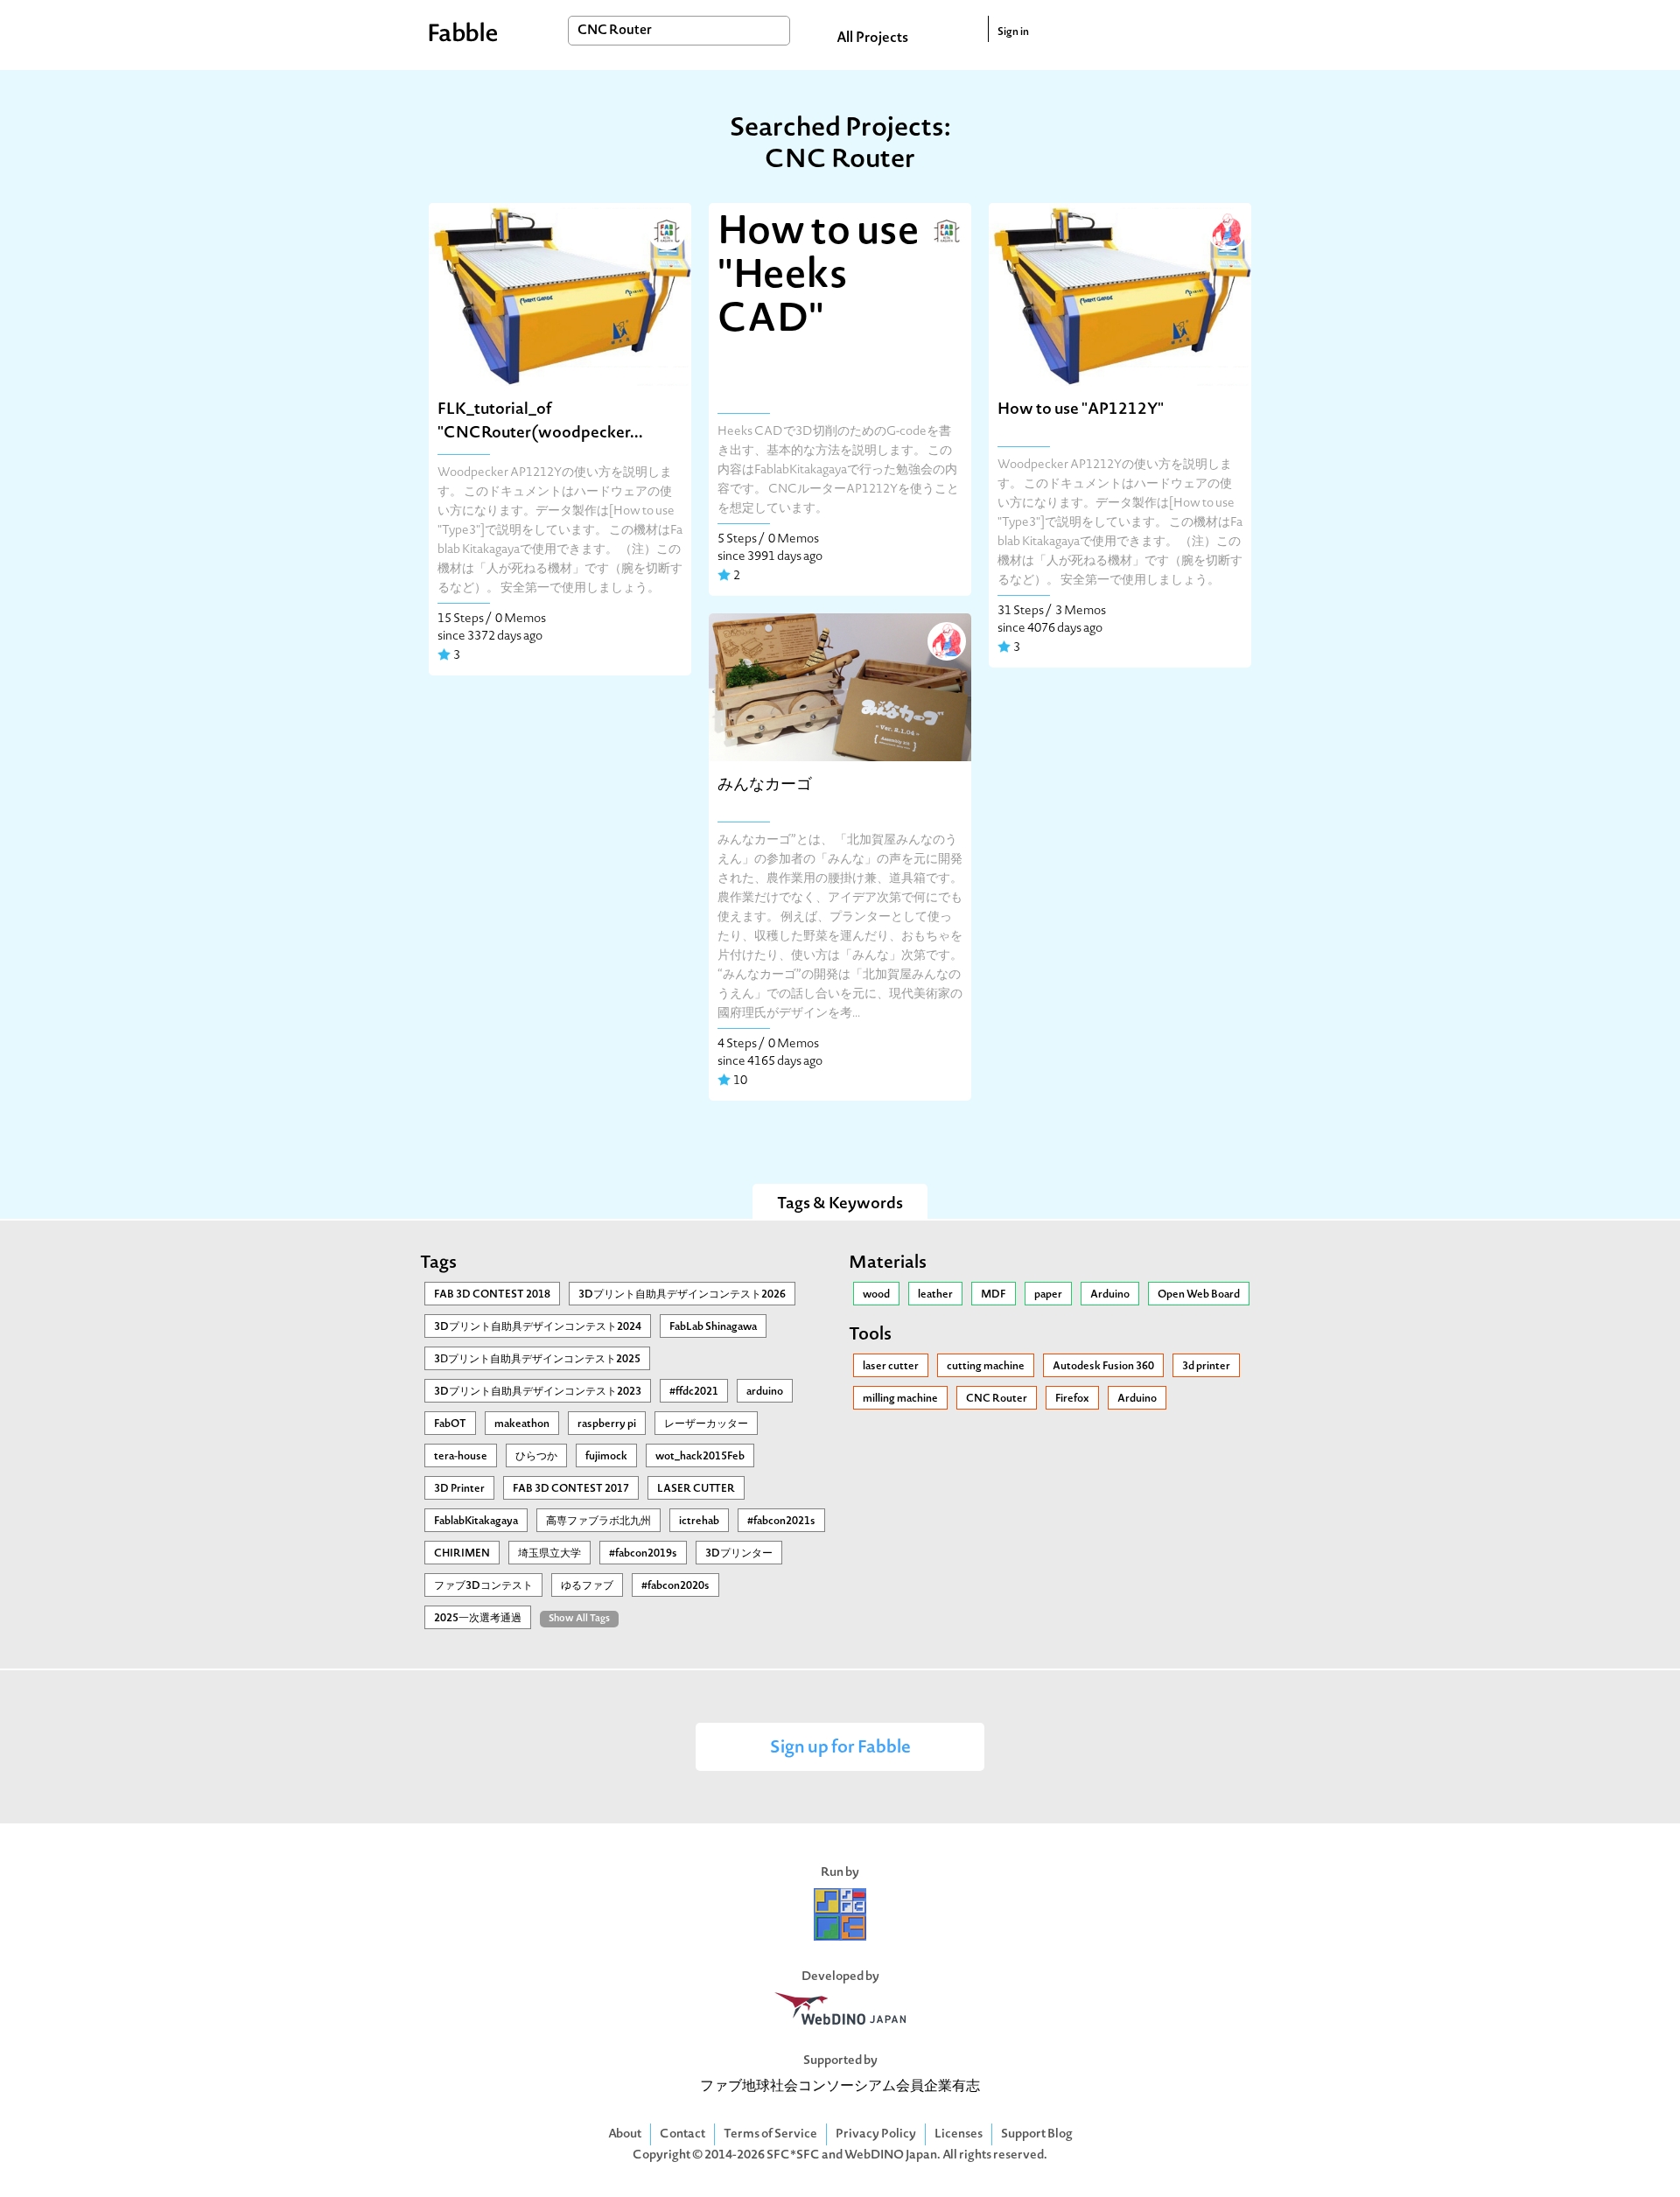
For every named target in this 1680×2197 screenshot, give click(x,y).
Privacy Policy (876, 2134)
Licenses (959, 2134)
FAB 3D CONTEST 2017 (571, 1489)
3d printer (1206, 1367)
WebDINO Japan (891, 2155)
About (625, 2134)
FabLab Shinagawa (713, 1327)
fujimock (606, 1457)
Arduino (1110, 1295)
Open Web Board (1199, 1295)
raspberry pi (607, 1424)
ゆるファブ (587, 1586)
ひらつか (536, 1457)
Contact (682, 2134)
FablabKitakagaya (476, 1522)
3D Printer (459, 1489)
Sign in (1013, 32)
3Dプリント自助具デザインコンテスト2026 (682, 1295)
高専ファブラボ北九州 (598, 1522)
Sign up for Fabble (840, 1749)
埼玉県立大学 (549, 1554)
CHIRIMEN (462, 1554)
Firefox (1072, 1399)
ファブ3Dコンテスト (483, 1586)
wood (876, 1295)
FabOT (450, 1424)
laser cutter (891, 1367)
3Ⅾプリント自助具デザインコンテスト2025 (537, 1360)
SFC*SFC (793, 2155)
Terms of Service (770, 2134)
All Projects (872, 38)
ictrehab (699, 1522)
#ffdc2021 (694, 1392)
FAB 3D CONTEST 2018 (492, 1295)
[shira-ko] (1225, 229)
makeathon (522, 1424)
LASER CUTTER (696, 1489)
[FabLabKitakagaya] (665, 229)
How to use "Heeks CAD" (819, 277)
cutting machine (986, 1367)
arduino (765, 1392)
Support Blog (1037, 2134)
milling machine (900, 1399)
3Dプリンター (739, 1554)
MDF (994, 1295)
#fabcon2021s (781, 1522)
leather (935, 1295)
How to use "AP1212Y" (1081, 410)
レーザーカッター (706, 1424)
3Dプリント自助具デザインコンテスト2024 (538, 1327)
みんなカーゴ (765, 785)
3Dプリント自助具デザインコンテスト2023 (538, 1392)
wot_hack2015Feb (700, 1457)
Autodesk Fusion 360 (1103, 1367)
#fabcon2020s (675, 1586)
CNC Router (997, 1399)
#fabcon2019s (643, 1554)
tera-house (461, 1457)
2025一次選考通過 (478, 1619)
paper (1048, 1295)
